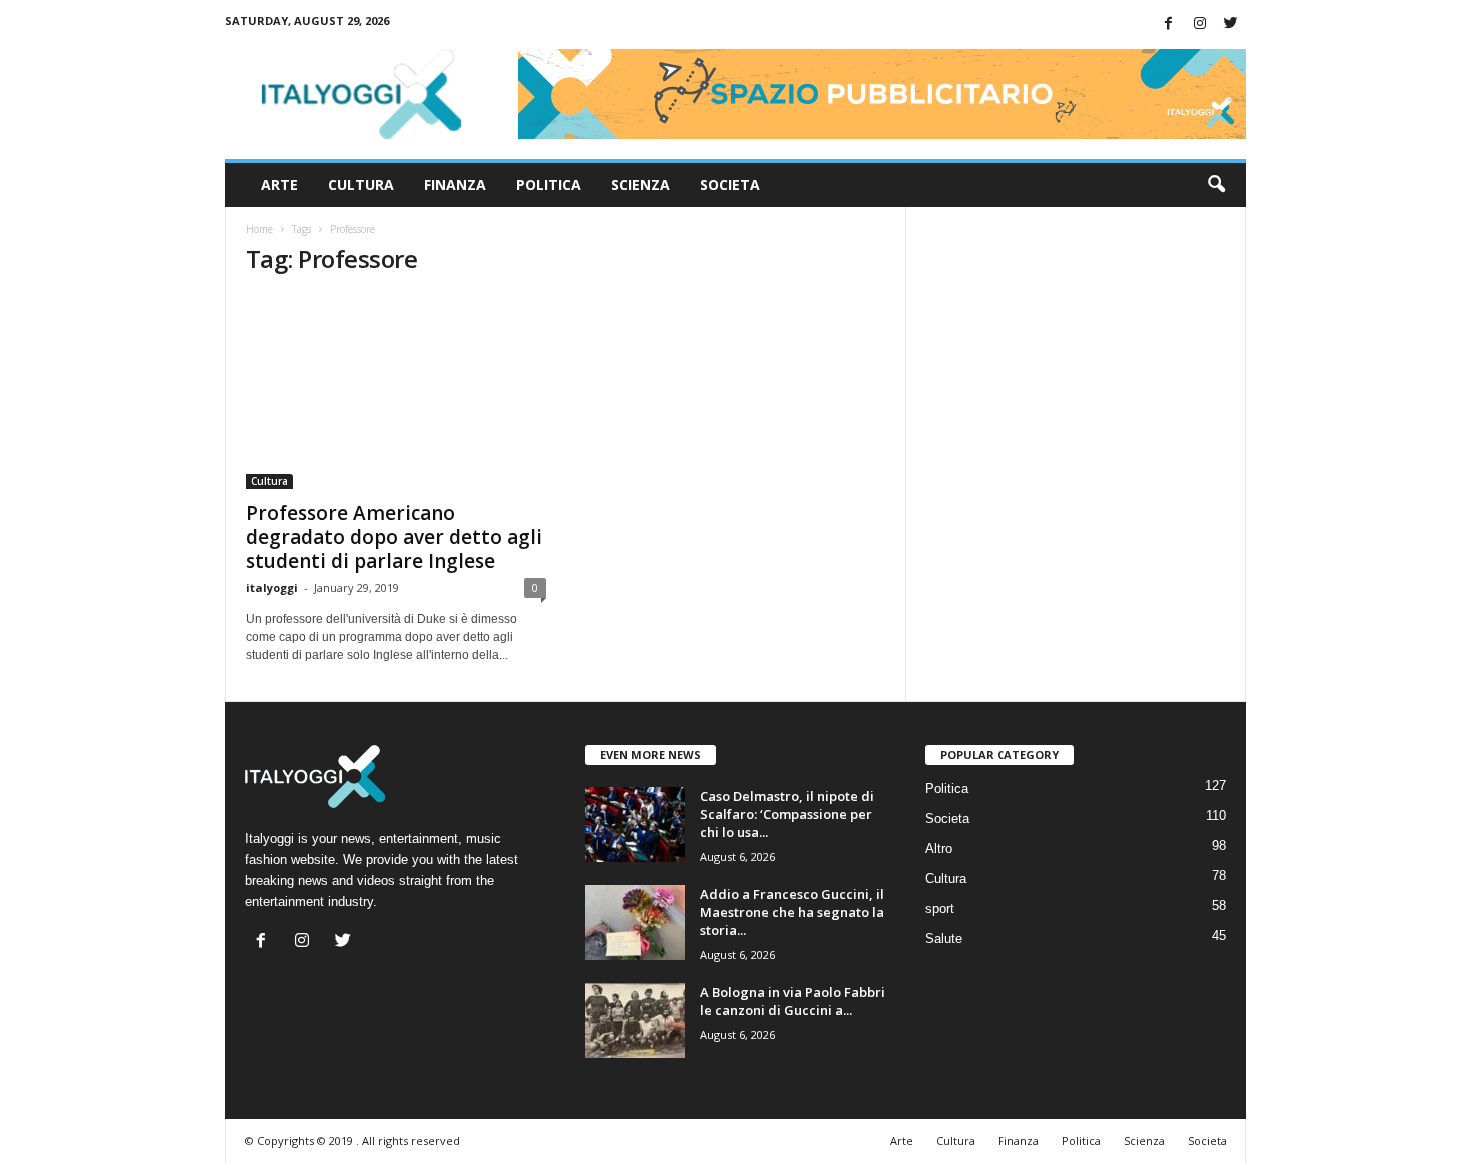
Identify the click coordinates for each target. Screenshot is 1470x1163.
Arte (279, 184)
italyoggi (272, 587)
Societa (730, 184)
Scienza (640, 184)
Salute (943, 938)
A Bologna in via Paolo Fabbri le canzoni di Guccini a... (792, 1001)
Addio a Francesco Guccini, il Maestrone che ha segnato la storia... (792, 912)
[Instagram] (1200, 24)
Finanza (455, 184)
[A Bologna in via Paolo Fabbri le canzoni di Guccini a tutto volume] (635, 1020)
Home (259, 229)
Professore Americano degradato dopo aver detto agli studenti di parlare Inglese (394, 537)
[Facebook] (1169, 24)
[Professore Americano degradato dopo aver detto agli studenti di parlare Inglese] (396, 392)
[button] (1216, 185)
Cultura (361, 184)
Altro (938, 848)
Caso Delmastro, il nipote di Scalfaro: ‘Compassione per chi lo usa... (787, 814)
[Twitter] (1231, 24)
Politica (548, 184)
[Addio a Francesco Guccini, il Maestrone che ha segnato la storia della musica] (635, 922)
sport (939, 908)
